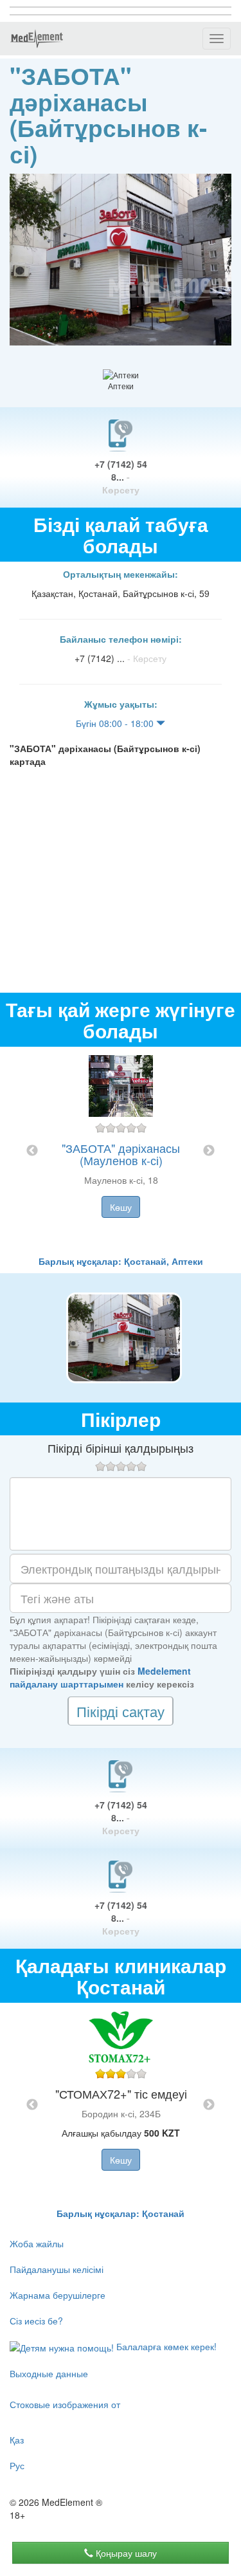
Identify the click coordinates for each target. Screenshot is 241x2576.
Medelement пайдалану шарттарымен (100, 1677)
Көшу (121, 1207)
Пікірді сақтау (121, 1711)
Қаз (17, 2440)
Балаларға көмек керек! (165, 2346)
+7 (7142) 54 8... (121, 477)
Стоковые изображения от (65, 2404)
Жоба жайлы (37, 2243)
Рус (17, 2465)
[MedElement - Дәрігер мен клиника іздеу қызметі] (37, 39)
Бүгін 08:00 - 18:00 (116, 723)
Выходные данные (49, 2373)
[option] (121, 1151)
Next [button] (209, 1151)
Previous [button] (32, 1151)
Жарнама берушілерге (58, 2295)
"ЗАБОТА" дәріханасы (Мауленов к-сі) (121, 1154)
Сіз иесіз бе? (36, 2321)
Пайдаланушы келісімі (57, 2269)
